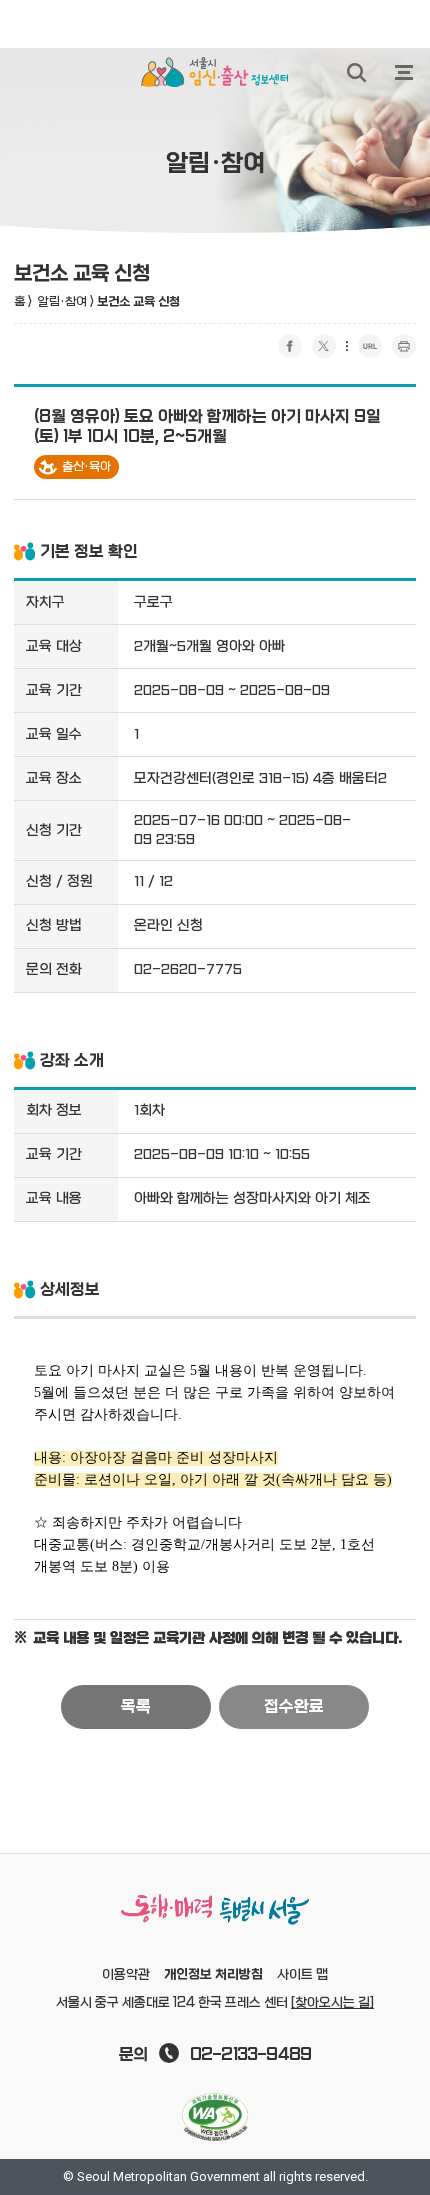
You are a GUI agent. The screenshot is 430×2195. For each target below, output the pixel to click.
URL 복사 (370, 346)
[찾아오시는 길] (332, 2003)
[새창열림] (215, 2117)
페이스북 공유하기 (290, 346)
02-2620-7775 (188, 969)
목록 (136, 1707)
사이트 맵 (302, 1975)
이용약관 (126, 1975)
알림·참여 (62, 302)
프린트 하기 (404, 346)
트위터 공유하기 (324, 346)
